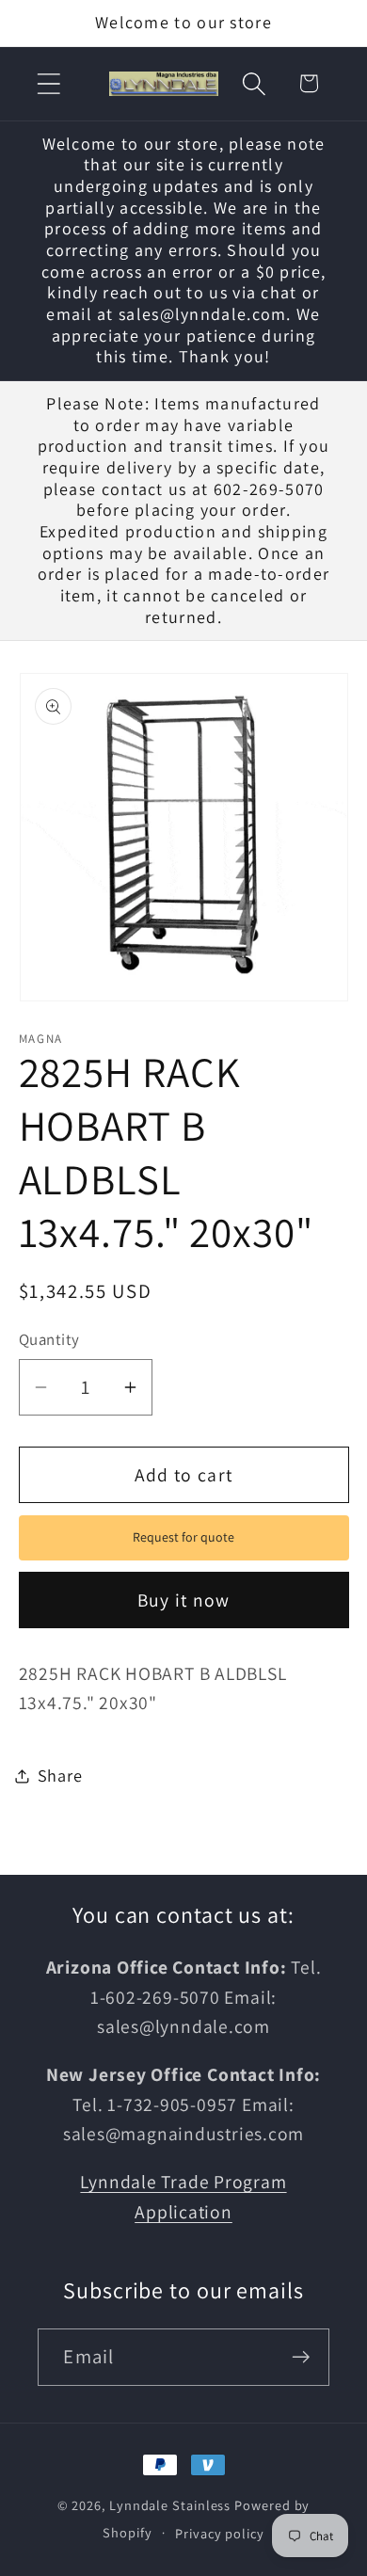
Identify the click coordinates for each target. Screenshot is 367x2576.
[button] (48, 83)
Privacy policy (220, 2533)
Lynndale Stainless (170, 2505)
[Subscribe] (302, 2357)
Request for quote (183, 1537)
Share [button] (60, 1775)
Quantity (49, 1339)
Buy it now (184, 1600)
